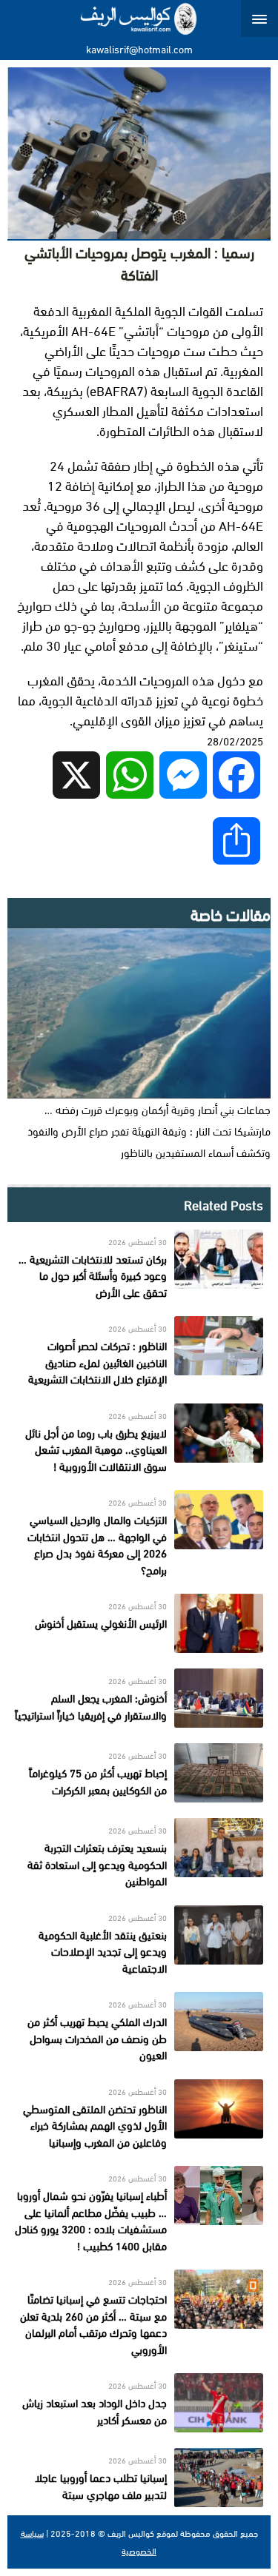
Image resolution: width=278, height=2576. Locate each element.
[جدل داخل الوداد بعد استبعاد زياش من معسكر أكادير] (139, 2403)
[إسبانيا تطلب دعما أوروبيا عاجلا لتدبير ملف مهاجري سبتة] (139, 2478)
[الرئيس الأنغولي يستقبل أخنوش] (139, 1623)
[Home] (139, 19)
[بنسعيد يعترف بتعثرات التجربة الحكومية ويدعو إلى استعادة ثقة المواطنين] (139, 1854)
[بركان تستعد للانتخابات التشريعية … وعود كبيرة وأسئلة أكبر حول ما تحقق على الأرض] (139, 1265)
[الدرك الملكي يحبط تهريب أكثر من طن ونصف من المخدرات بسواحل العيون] (139, 2028)
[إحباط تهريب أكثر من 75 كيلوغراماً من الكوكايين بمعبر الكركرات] (139, 1773)
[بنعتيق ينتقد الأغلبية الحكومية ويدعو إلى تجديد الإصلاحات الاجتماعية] (139, 1941)
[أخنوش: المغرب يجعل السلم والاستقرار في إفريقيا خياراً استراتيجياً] (139, 1698)
